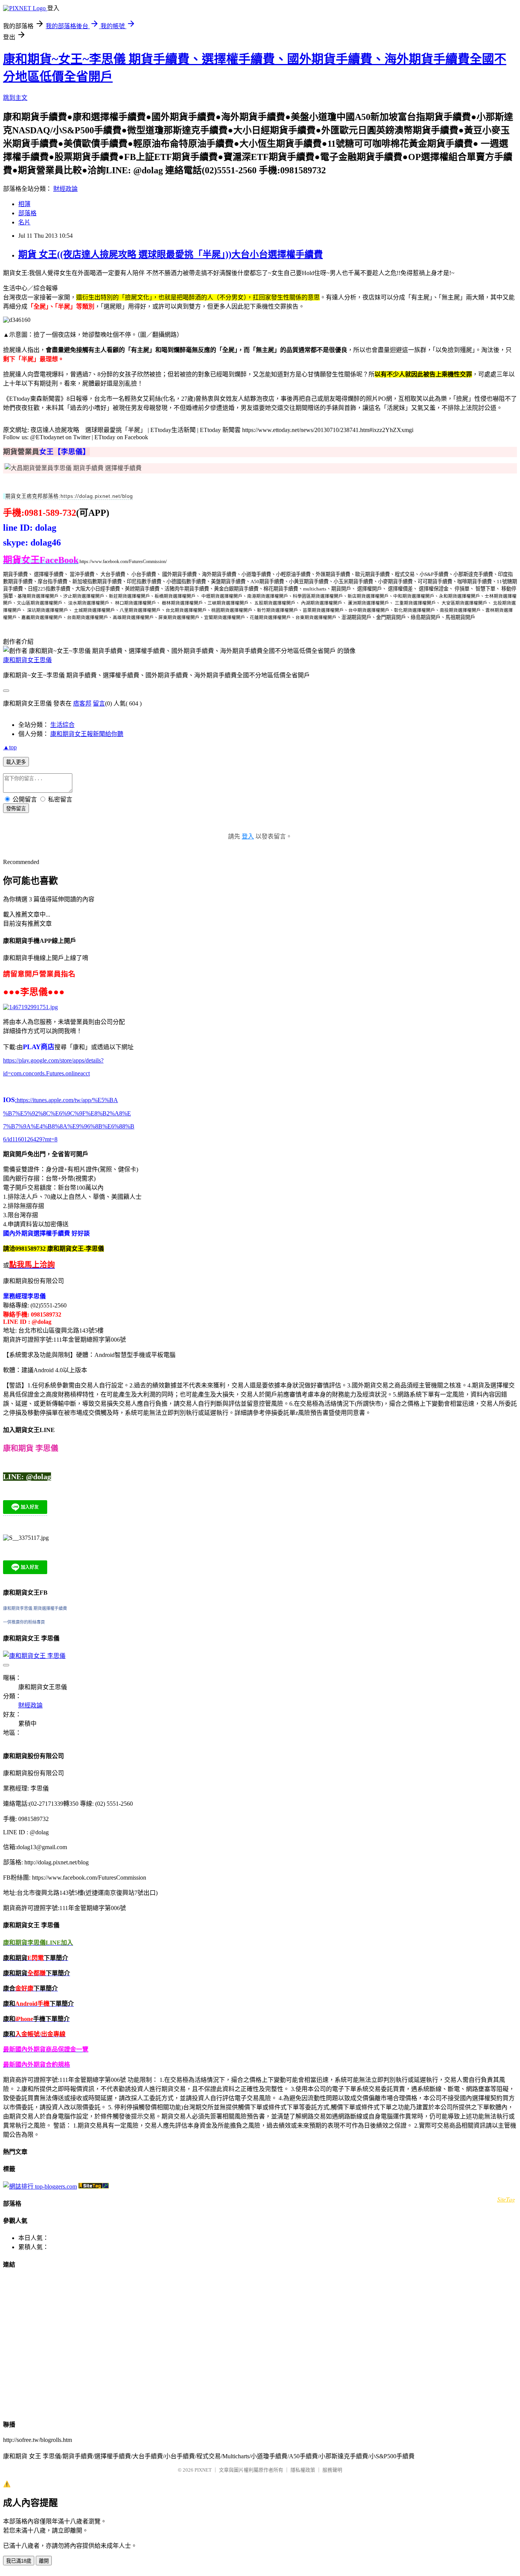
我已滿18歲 (19, 2561)
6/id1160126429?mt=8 (30, 1139)
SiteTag (506, 2199)
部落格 (27, 213)
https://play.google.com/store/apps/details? (53, 1060)
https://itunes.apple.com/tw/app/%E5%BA (66, 1100)
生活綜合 (62, 725)
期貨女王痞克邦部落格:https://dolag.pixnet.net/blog (69, 496)
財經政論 (65, 189)
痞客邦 (82, 703)
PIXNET (203, 2470)
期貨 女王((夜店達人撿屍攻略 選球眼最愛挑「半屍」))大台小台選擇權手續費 (171, 254)
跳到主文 (15, 98)
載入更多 (16, 762)
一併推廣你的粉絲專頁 (24, 1622)
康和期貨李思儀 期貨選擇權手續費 (35, 1608)
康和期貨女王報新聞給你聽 (87, 734)
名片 (24, 222)
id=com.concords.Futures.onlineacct (46, 1073)
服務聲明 (332, 2470)
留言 (99, 703)
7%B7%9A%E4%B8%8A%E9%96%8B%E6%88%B (69, 1126)
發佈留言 (16, 809)
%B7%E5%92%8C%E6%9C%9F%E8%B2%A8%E (67, 1113)
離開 (44, 2561)
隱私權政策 (303, 2470)
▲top (10, 747)
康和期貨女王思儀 (27, 660)
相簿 (24, 204)
